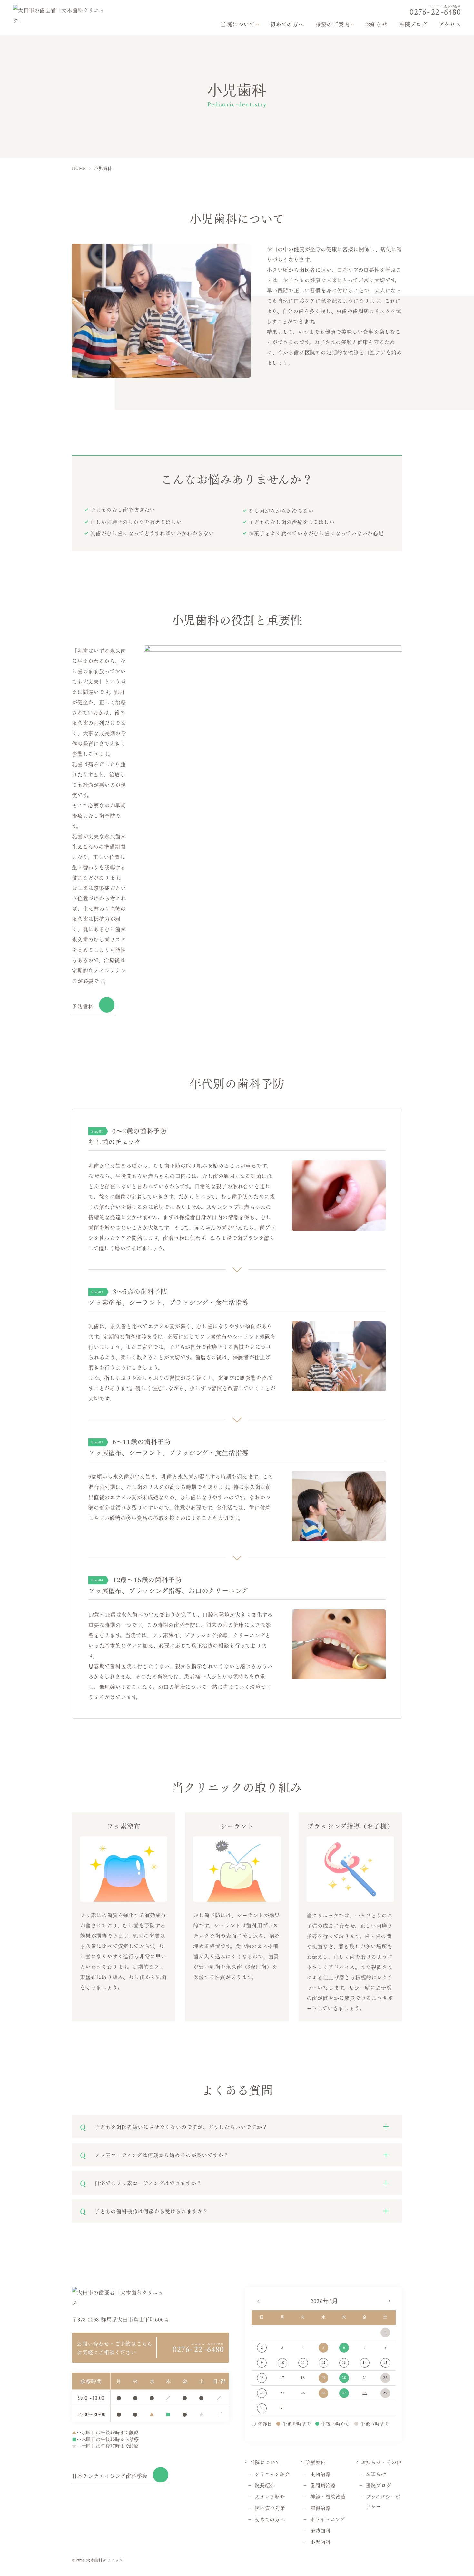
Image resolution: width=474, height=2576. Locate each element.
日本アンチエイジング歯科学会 (110, 2476)
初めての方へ (287, 24)
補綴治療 (320, 2507)
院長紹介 (265, 2485)
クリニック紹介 (272, 2474)
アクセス (450, 24)
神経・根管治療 (328, 2496)
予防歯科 (83, 1006)
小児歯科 (320, 2541)
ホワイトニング (328, 2519)
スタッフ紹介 (270, 2496)
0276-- (435, 10)
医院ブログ (413, 24)
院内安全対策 (270, 2507)
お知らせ (376, 24)
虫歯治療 (320, 2474)
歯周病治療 (323, 2485)
